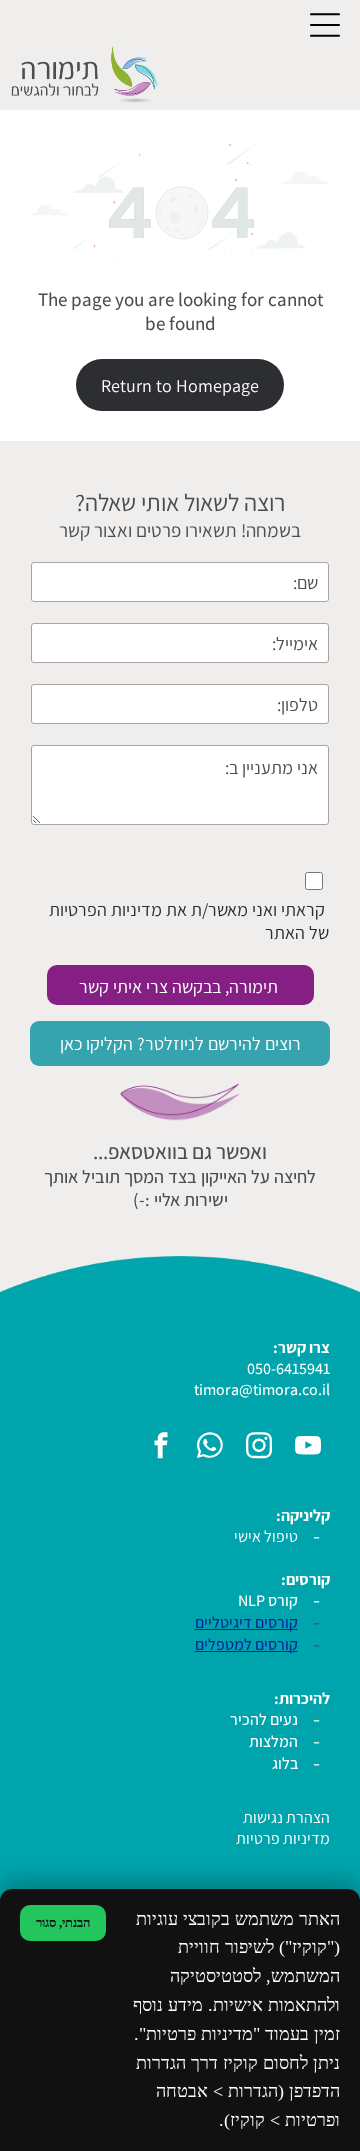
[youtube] (308, 1448)
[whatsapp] (210, 1448)
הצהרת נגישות (286, 1817)
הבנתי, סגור (63, 1922)
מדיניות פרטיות (283, 1838)
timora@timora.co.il (262, 1389)
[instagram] (259, 1448)
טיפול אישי (266, 1536)
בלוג (285, 1763)
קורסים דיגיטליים (246, 1622)
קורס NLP (268, 1600)
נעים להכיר (264, 1719)
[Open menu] (325, 25)
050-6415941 (288, 1368)
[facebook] (161, 1448)
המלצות (273, 1741)
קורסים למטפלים (246, 1644)
